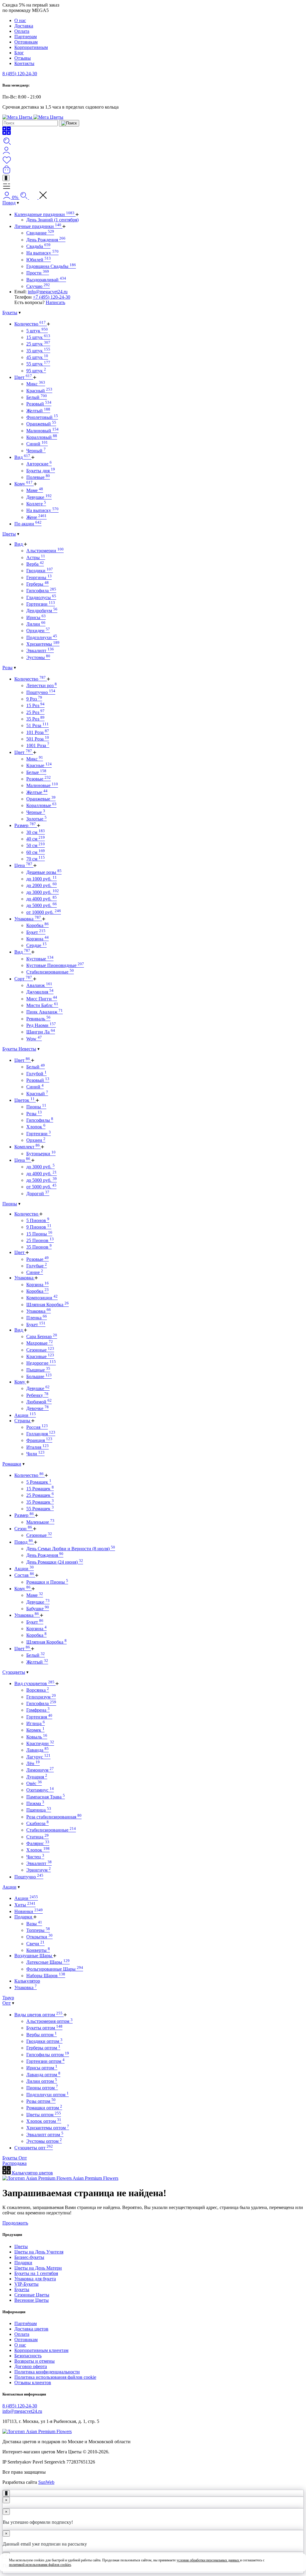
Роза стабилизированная (54, 1817)
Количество (30, 324)
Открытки (39, 1937)
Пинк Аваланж (45, 1012)
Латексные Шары (48, 1962)
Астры (36, 557)
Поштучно (41, 692)
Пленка (37, 1318)
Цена (23, 865)
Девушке (39, 497)
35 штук (38, 351)
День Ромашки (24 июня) (55, 1562)
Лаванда (38, 1750)
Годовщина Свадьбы (51, 266)
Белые (36, 772)
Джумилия (40, 992)
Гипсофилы (40, 1120)
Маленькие (40, 1522)
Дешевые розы (44, 872)
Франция (39, 1440)
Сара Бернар (42, 1336)
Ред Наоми (41, 1025)
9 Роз (34, 699)
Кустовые (40, 959)
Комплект (27, 1147)
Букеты (10, 313)
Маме (35, 490)
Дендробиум (42, 611)
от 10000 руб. (44, 912)
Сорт (23, 979)
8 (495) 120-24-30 (20, 74)
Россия (37, 1427)
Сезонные (40, 1350)
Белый (37, 397)
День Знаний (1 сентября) (52, 220)
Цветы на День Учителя (39, 2252)
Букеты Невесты (19, 1049)
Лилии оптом (42, 2081)
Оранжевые (41, 799)
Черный (36, 451)
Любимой (39, 1402)
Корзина (38, 939)
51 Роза (38, 725)
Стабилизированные (50, 972)
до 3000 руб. (43, 892)
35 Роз (35, 719)
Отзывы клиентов (33, 2383)
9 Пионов (39, 1227)
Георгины (39, 577)
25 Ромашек (40, 1495)
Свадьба (38, 246)
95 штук (36, 371)
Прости (38, 273)
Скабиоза (38, 1823)
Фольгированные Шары (55, 1969)
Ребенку (37, 1395)
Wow (34, 1039)
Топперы (38, 1930)
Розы (7, 668)
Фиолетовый (42, 417)
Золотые (36, 819)
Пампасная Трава (46, 1797)
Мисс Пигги (42, 999)
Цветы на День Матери (38, 2268)
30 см (36, 832)
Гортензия (39, 1717)
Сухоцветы (14, 1672)
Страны (23, 1421)
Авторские (39, 464)
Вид (22, 457)
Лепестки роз (42, 685)
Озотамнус (40, 1790)
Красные (39, 765)
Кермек (35, 1730)
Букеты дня (41, 471)
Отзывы (23, 58)
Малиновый (42, 431)
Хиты (25, 1905)
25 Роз (35, 712)
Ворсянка (38, 1690)
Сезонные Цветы (32, 2295)
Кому (23, 484)
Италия (38, 1447)
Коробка (38, 925)
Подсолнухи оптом (48, 2095)
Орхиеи (36, 1140)
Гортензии (41, 604)
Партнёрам (26, 2323)
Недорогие (41, 1363)
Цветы (9, 534)
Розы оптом (41, 2101)
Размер (25, 825)
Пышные (38, 1370)
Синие (35, 1272)
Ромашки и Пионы (47, 1582)
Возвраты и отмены (35, 2361)
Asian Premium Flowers (95, 2178)
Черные (36, 812)
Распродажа (14, 2163)
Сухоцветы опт (34, 2148)
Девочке (38, 1408)
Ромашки (12, 1464)
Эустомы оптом (44, 2141)
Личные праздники (38, 226)
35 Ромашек (40, 1502)
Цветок (25, 1100)
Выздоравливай (46, 280)
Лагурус (38, 1757)
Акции (25, 1415)
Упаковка (28, 919)
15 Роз (35, 705)
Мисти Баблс (42, 1005)
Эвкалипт (40, 651)
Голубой (36, 1074)
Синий (37, 444)
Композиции (42, 1298)
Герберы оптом (43, 2048)
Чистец (35, 1857)
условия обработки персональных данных (208, 2560)
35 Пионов (39, 1247)
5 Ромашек (39, 1482)
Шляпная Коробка (48, 1305)
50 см (36, 845)
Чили (35, 1454)
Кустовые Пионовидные (55, 965)
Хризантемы (43, 644)
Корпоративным (31, 47)
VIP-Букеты (26, 2284)
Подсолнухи (42, 637)
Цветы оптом (44, 2115)
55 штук (38, 364)
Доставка (24, 26)
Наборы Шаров (46, 1976)
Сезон (23, 1529)
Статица (38, 1837)
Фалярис (38, 1843)
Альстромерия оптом (49, 2021)
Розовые (39, 779)
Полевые (38, 477)
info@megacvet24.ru (48, 292)
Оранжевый (41, 424)
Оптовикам (26, 42)
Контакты (24, 63)
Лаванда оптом (43, 2075)
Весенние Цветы (32, 2300)
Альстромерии (45, 551)
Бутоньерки (41, 1154)
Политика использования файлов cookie (55, 2377)
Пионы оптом (42, 2088)
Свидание (40, 233)
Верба (35, 564)
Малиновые (42, 785)
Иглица (36, 1723)
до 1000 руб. (42, 879)
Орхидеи (38, 631)
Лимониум (40, 1770)
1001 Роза (38, 745)
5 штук (37, 331)
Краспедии (40, 1743)
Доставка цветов (31, 2329)
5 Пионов (38, 1220)
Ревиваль (38, 1019)
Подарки (24, 1917)
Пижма (35, 1803)
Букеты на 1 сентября (36, 2273)
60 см (36, 852)
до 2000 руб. (42, 885)
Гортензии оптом (45, 2061)
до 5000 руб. (42, 905)
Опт (7, 2003)
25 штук (38, 344)
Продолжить (15, 2223)
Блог (19, 53)
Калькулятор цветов (32, 2173)
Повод (9, 203)
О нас (20, 20)
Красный (39, 391)
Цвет (23, 377)
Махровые (40, 1343)
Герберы (38, 584)
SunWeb (46, 2482)
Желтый (38, 411)
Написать (55, 302)
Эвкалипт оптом (45, 2135)
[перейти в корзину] (7, 172)
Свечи (35, 1944)
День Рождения (46, 240)
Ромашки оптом (44, 2108)
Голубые (37, 1266)
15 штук (38, 337)
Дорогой (38, 1194)
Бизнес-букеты (29, 2257)
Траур (8, 1998)
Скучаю (38, 286)
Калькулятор (27, 1981)
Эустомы (38, 657)
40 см (36, 839)
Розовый (39, 404)
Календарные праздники (44, 214)
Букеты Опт (15, 2158)
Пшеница (39, 1810)
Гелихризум (41, 1697)
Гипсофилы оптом (48, 2055)
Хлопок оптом (44, 2121)
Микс (36, 384)
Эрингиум (39, 1870)
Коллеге (36, 504)
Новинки (29, 1911)
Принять (284, 2563)
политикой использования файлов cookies (40, 2565)
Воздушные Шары (34, 1956)
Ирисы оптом (42, 2068)
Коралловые (41, 805)
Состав (24, 1575)
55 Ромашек (40, 1509)
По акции (28, 524)
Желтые (37, 792)
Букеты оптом (44, 2028)
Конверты (38, 1950)
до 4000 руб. (42, 899)
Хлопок (36, 1127)
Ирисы (36, 617)
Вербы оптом (42, 2035)
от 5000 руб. (41, 1187)
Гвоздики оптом (44, 2041)
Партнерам (26, 37)
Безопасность (28, 2356)
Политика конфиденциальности (47, 2372)
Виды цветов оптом (38, 2015)
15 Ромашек (40, 1489)
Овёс (34, 1783)
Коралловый (42, 437)
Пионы (36, 1107)
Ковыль (37, 1737)
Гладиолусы (41, 597)
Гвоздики (40, 571)
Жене (36, 517)
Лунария (37, 1777)
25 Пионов (40, 1240)
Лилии (36, 624)
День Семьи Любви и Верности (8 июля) (71, 1549)
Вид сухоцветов (34, 1683)
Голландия (41, 1434)
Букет (36, 932)
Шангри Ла (41, 1032)
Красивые (40, 1356)
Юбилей (39, 260)
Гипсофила (41, 591)
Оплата (22, 31)
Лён (33, 1763)
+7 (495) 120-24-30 (52, 297)
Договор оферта (31, 2366)
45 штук (37, 357)
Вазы (34, 1924)
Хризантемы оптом (48, 2128)
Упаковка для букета (35, 2279)
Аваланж (39, 985)
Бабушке (38, 1609)
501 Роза (38, 739)
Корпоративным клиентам (41, 2350)
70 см (36, 859)
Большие (39, 1376)
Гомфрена (38, 1710)
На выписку (42, 253)
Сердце (36, 945)
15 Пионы (39, 1234)
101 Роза (38, 732)
